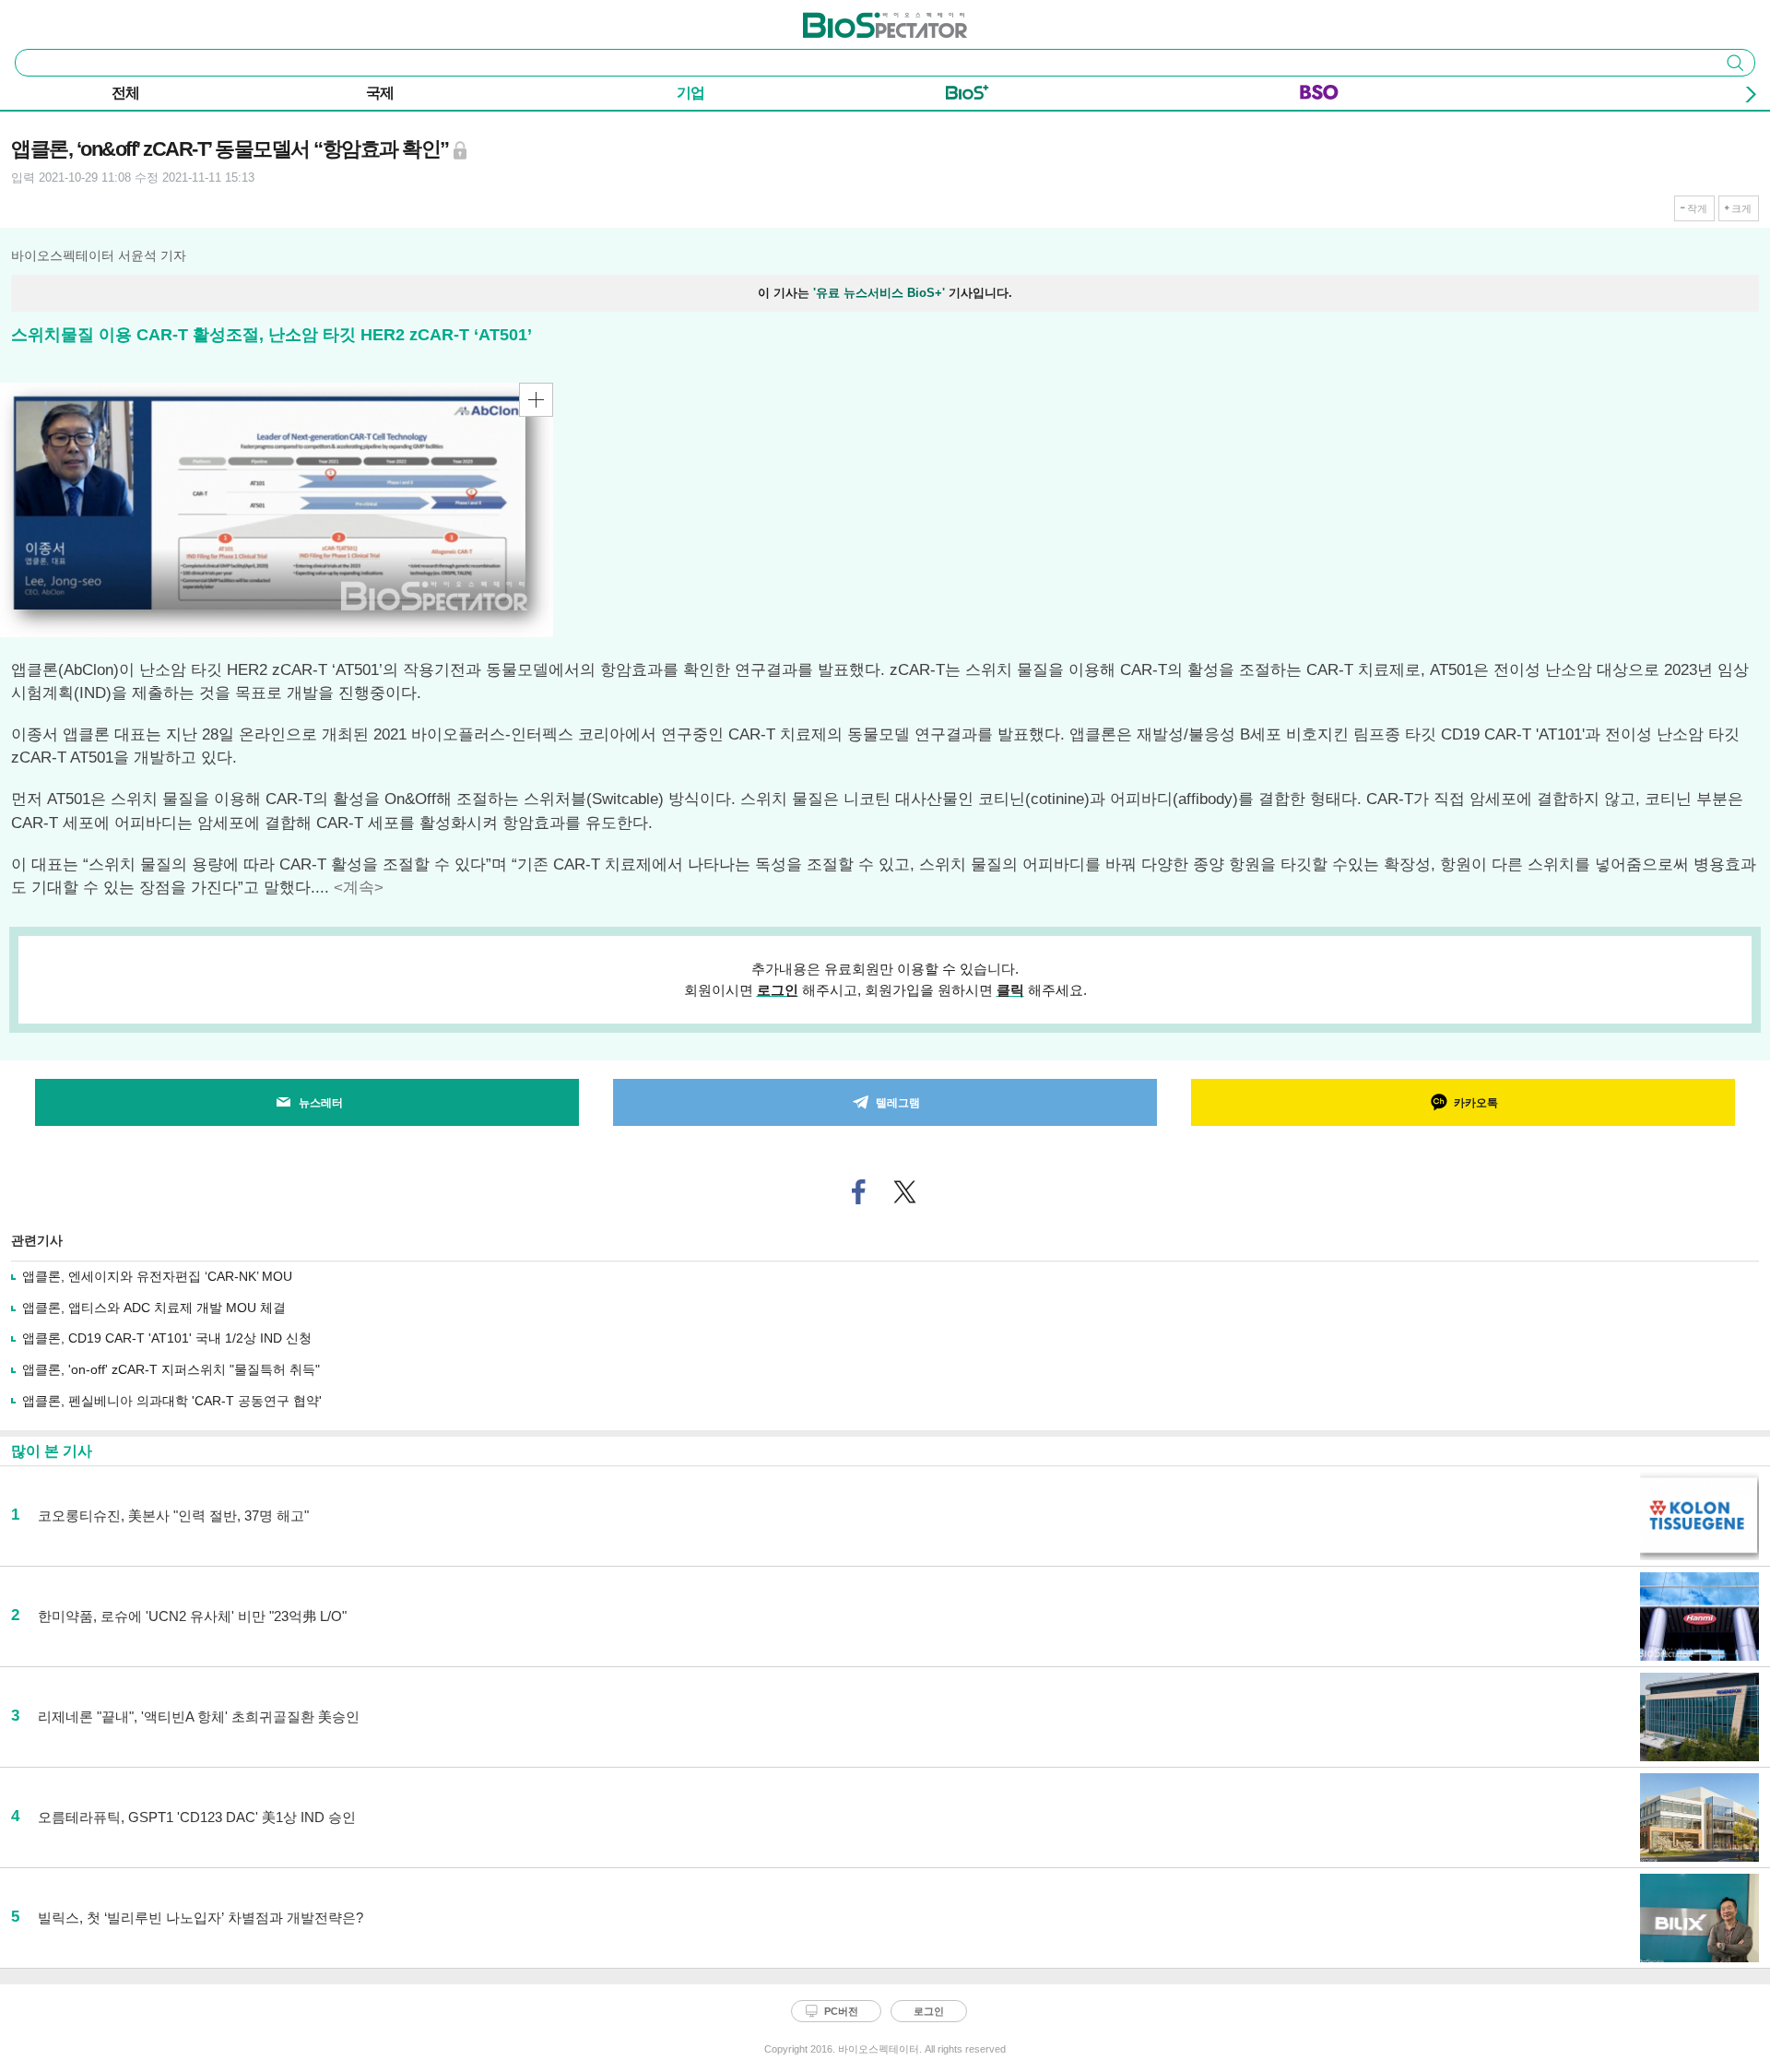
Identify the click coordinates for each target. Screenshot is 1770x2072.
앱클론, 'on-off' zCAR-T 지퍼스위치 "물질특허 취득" (171, 1369)
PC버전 (841, 2011)
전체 (125, 93)
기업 (690, 93)
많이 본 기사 (52, 1451)
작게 (1697, 208)
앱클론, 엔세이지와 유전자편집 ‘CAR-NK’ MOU (157, 1276)
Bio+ (968, 96)
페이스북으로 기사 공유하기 (859, 1192)
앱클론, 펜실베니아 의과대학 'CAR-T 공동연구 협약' (172, 1401)
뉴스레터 (321, 1103)
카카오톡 (1476, 1103)
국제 (380, 93)
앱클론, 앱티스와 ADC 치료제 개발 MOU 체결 (154, 1308)
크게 (1741, 208)
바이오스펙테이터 (855, 19)
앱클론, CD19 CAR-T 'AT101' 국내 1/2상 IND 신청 (167, 1338)
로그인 (778, 990)
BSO (1319, 96)
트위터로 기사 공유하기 (905, 1192)
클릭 (1010, 990)
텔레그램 (898, 1103)
